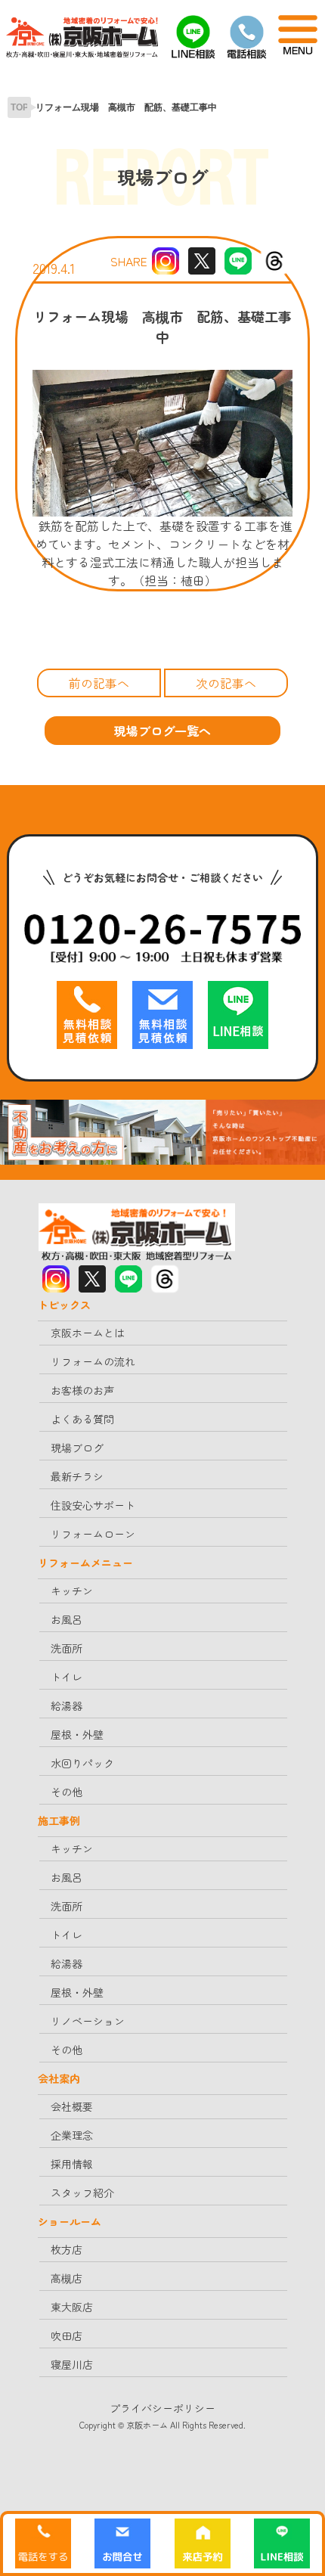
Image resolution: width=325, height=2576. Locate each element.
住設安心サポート (93, 1505)
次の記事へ (226, 683)
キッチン (72, 1591)
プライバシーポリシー (162, 2408)
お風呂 (67, 1619)
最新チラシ (77, 1476)
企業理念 (72, 2135)
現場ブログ (77, 1448)
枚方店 (67, 2249)
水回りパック (82, 1763)
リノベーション (88, 2021)
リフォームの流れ (93, 1361)
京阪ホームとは (88, 1333)
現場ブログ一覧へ (162, 731)
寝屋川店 (72, 2364)
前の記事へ (99, 683)
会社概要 (72, 2106)
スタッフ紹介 (82, 2193)
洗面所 (67, 1648)
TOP (20, 107)
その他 (67, 1792)
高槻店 (67, 2278)
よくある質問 (82, 1419)
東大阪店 (72, 2307)
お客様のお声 (82, 1390)
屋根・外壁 (77, 1734)
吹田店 (67, 2335)
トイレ (67, 1677)
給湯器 (67, 1705)
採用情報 (72, 2164)
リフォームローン (93, 1534)
